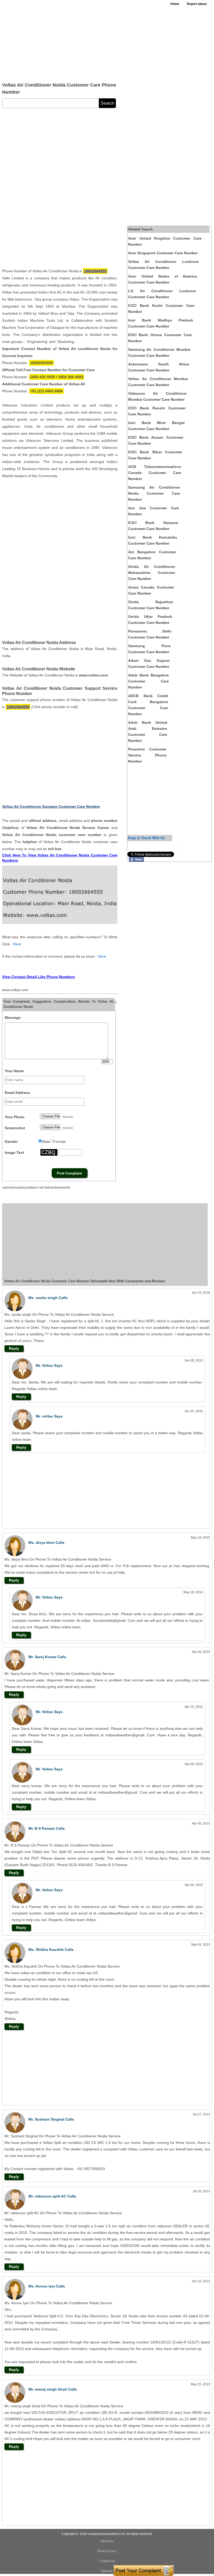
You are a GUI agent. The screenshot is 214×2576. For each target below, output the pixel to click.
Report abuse (197, 4)
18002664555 (95, 271)
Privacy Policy (107, 2551)
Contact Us (107, 2561)
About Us (107, 2541)
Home (175, 4)
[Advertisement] (79, 39)
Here (17, 944)
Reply (14, 1348)
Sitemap (107, 2571)
